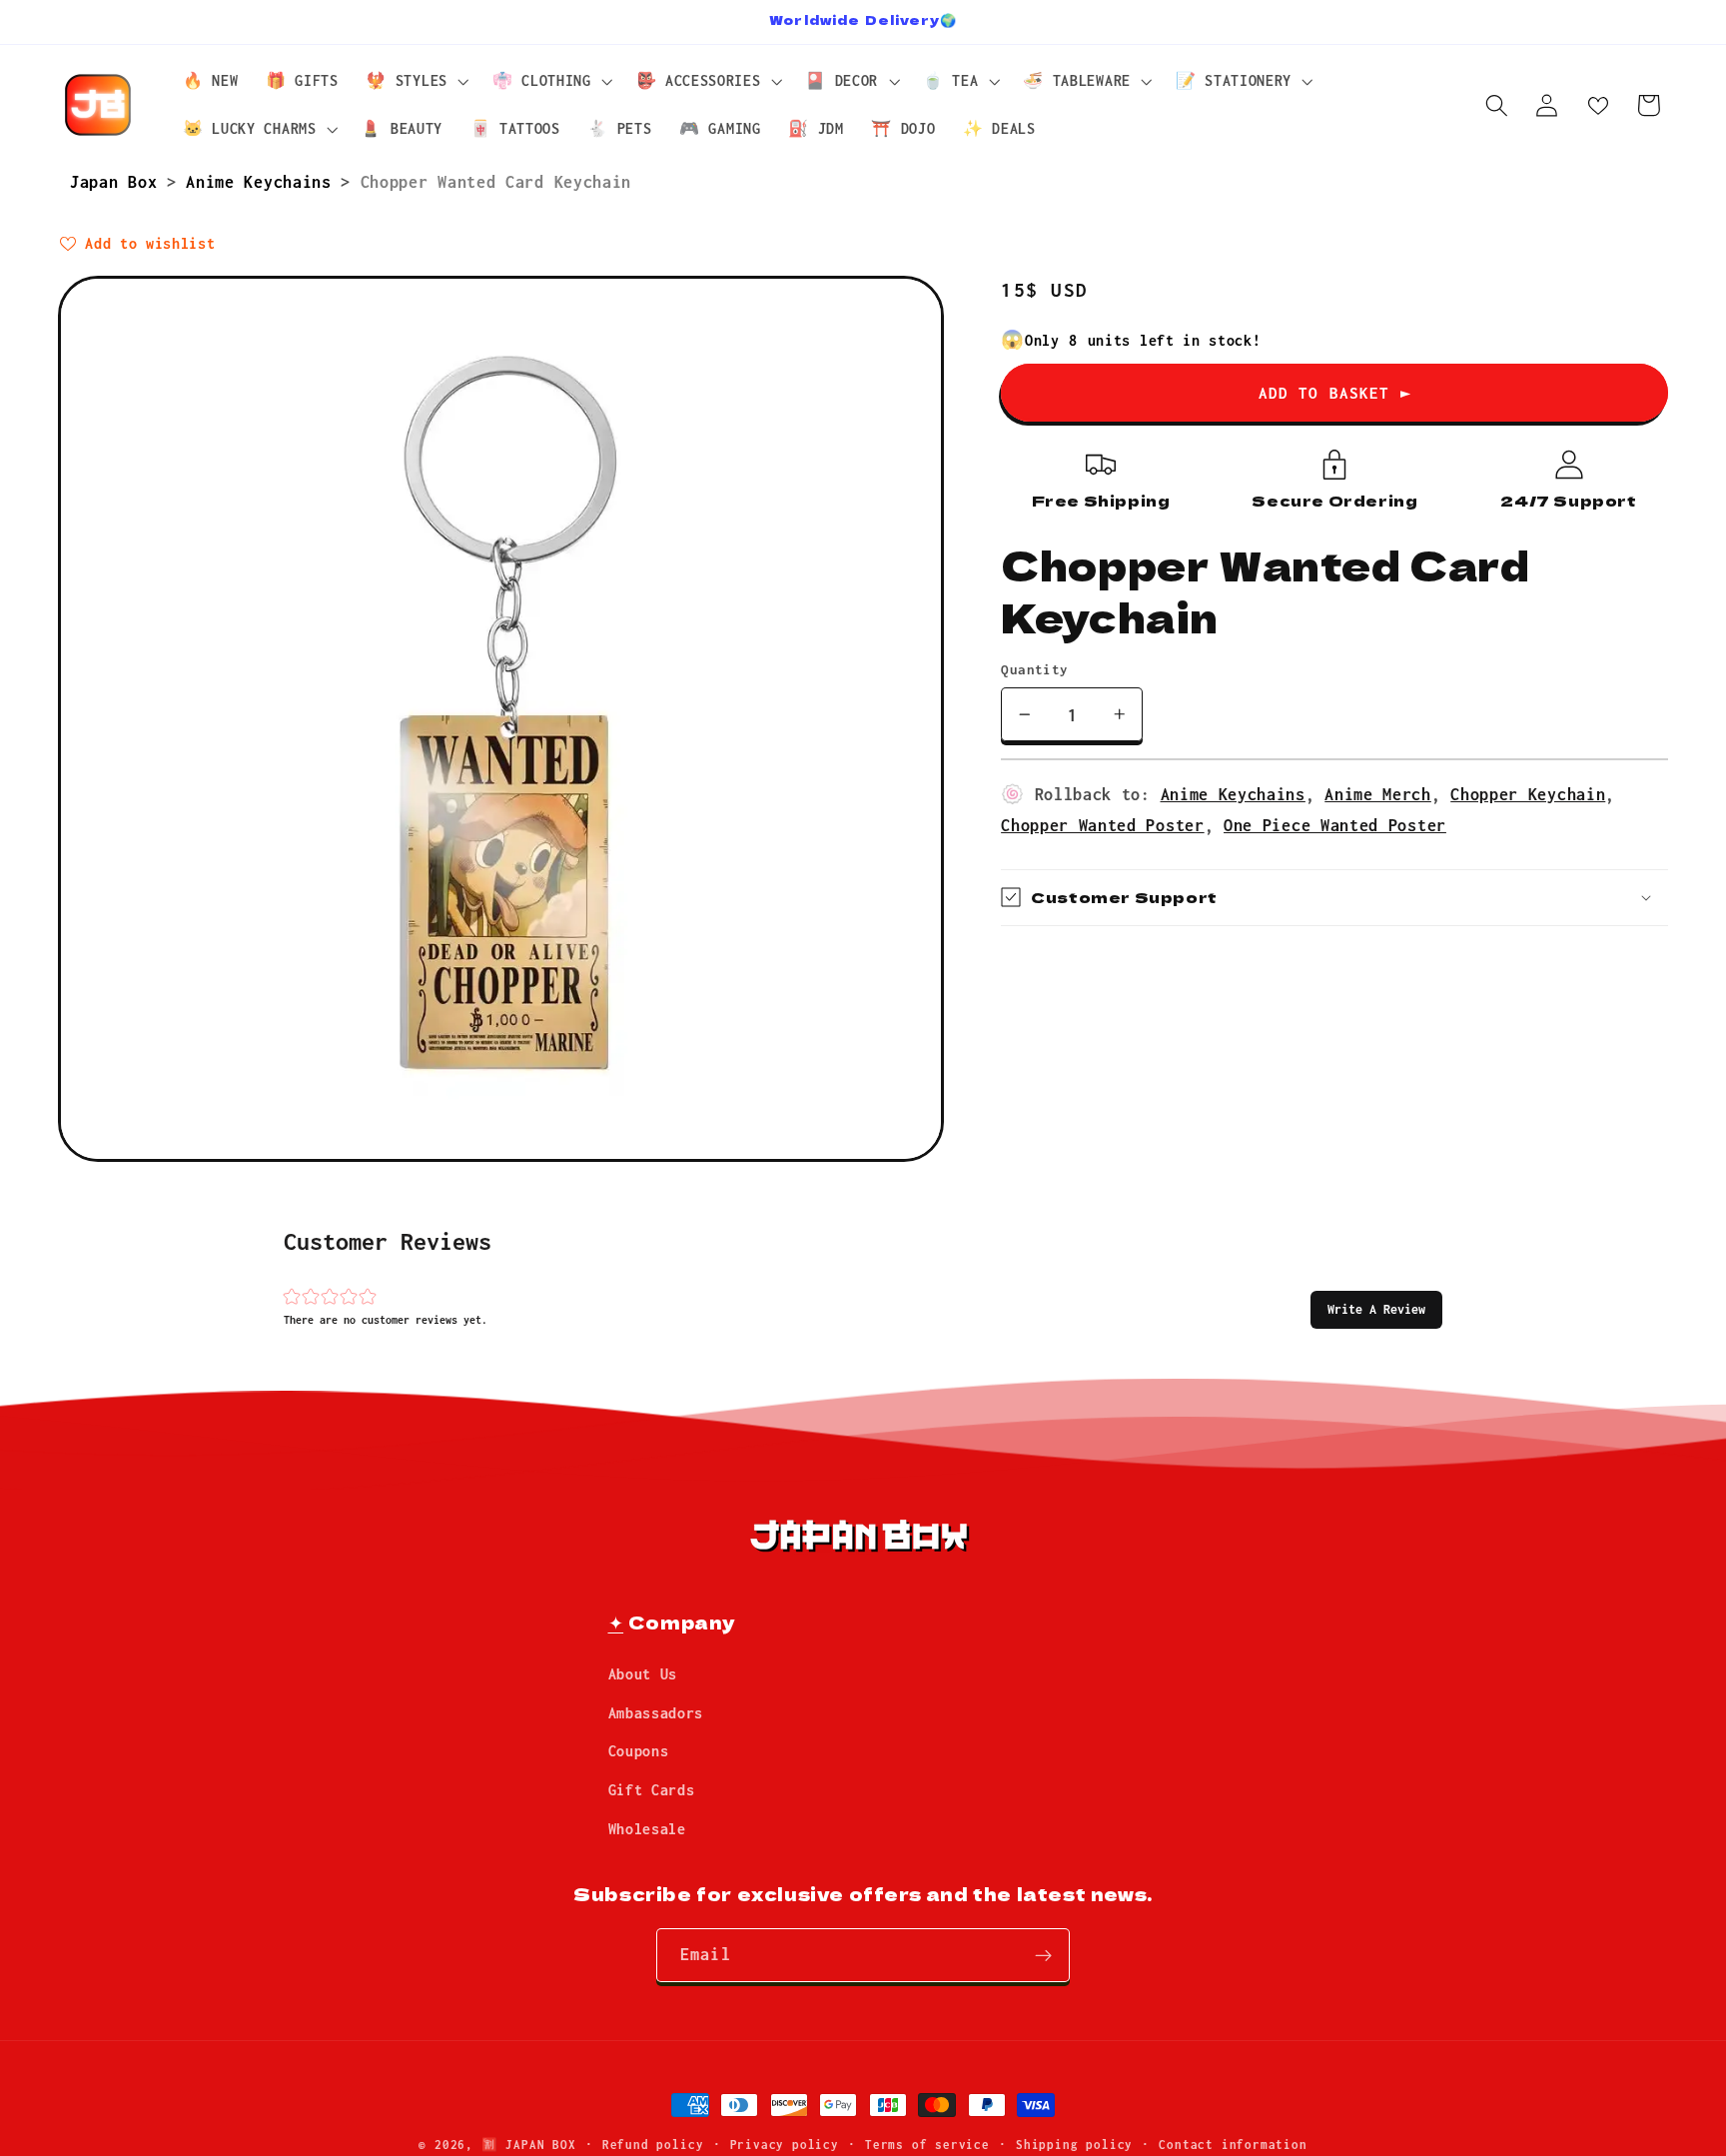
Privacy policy (785, 2145)
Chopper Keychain (1528, 793)
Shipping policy (1074, 2145)
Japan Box (118, 181)
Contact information (1233, 2145)
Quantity (1035, 669)
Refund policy (653, 2145)
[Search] (1497, 105)
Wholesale (647, 1829)
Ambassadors (656, 1712)
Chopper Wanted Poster (1103, 825)
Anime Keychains (263, 181)
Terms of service (927, 2145)
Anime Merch (1378, 793)
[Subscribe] (1043, 1956)
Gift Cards (652, 1790)
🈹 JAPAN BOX (529, 2145)
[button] (1376, 1309)
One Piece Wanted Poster (1335, 825)
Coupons (639, 1751)
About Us (643, 1674)
